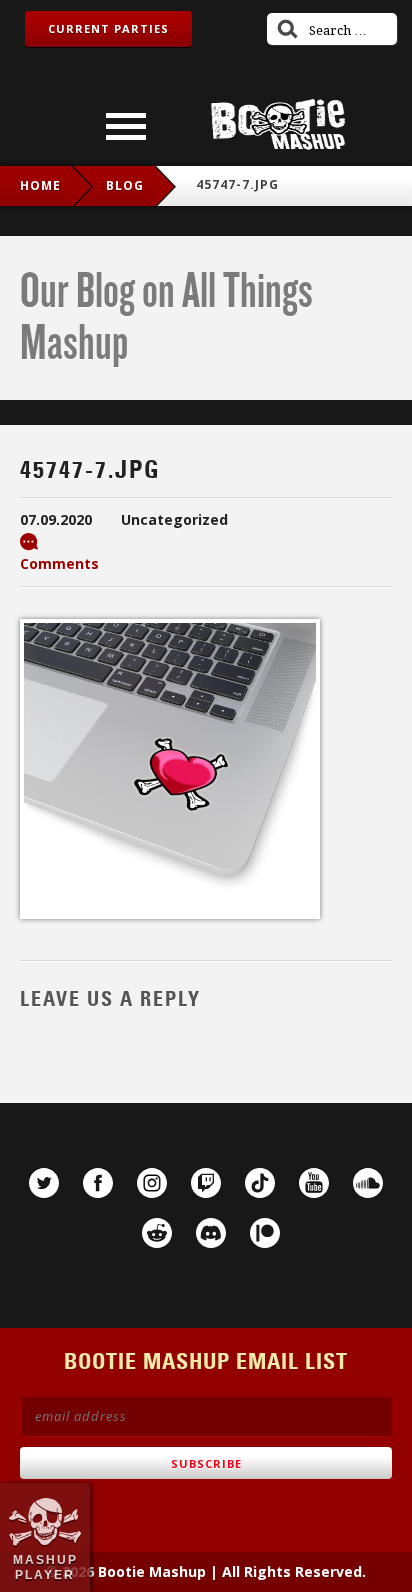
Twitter (44, 1183)
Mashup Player (45, 1567)
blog (125, 185)
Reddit (157, 1233)
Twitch (206, 1183)
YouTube (314, 1183)
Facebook (98, 1183)
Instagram (152, 1183)
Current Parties (108, 28)
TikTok (260, 1183)
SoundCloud (368, 1183)
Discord (211, 1233)
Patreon (265, 1233)
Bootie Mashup (278, 124)
